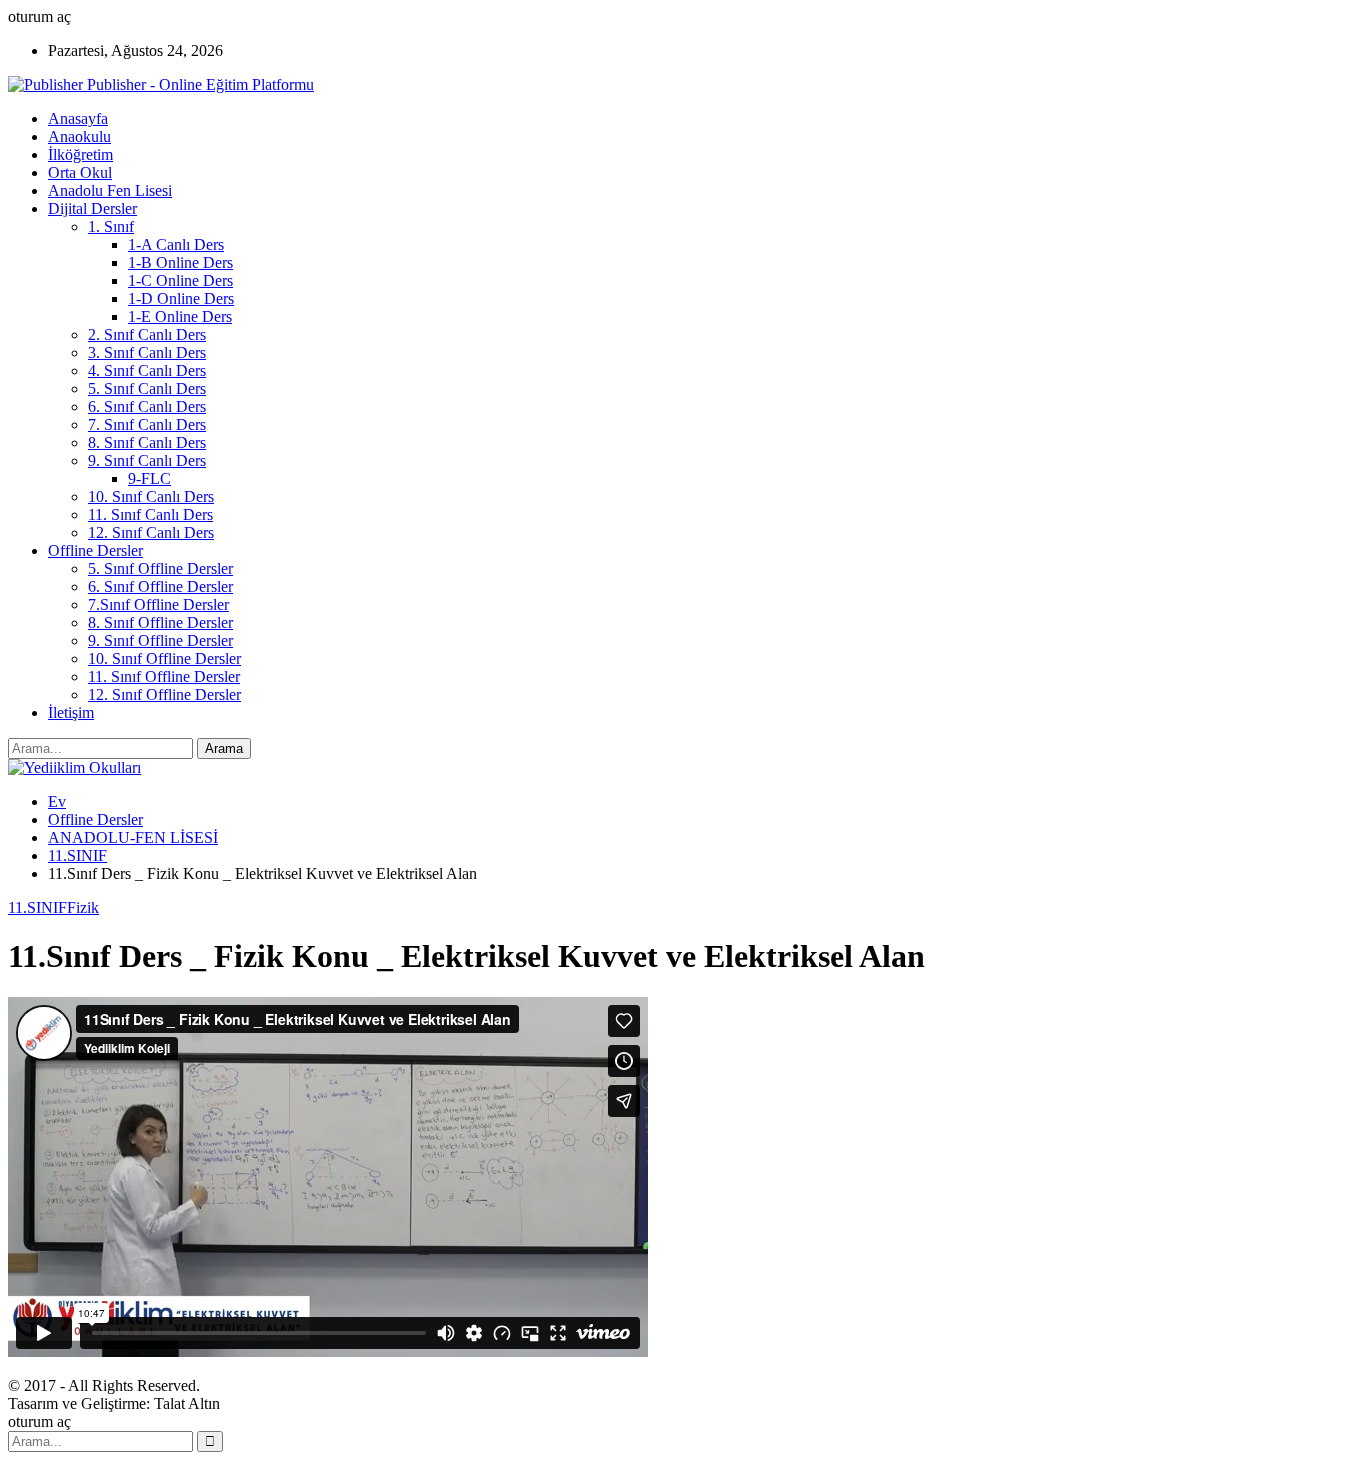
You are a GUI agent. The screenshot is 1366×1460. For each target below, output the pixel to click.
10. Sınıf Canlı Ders (151, 496)
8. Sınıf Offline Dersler (160, 622)
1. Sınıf (111, 226)
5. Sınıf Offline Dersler (160, 568)
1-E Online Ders (180, 316)
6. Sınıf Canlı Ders (147, 406)
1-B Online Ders (180, 262)
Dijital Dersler (92, 208)
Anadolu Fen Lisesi (110, 190)
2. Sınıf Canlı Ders (147, 334)
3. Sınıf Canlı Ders (147, 352)
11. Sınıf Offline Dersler (164, 676)
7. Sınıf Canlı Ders (147, 424)
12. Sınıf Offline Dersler (164, 694)
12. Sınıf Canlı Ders (151, 532)
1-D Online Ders (181, 298)
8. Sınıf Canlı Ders (147, 442)
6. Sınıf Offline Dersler (160, 586)
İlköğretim (80, 154)
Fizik (83, 907)
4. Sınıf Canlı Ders (147, 370)
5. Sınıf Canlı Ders (147, 388)
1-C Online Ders (180, 280)
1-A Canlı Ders (176, 244)
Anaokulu (79, 136)
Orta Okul (80, 172)
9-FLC (149, 478)
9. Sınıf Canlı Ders (147, 460)
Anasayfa (78, 118)
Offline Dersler (95, 550)
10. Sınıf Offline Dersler (164, 658)
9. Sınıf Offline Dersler (160, 640)
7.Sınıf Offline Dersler (158, 604)
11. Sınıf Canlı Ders (150, 514)
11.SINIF (37, 907)
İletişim (71, 712)
